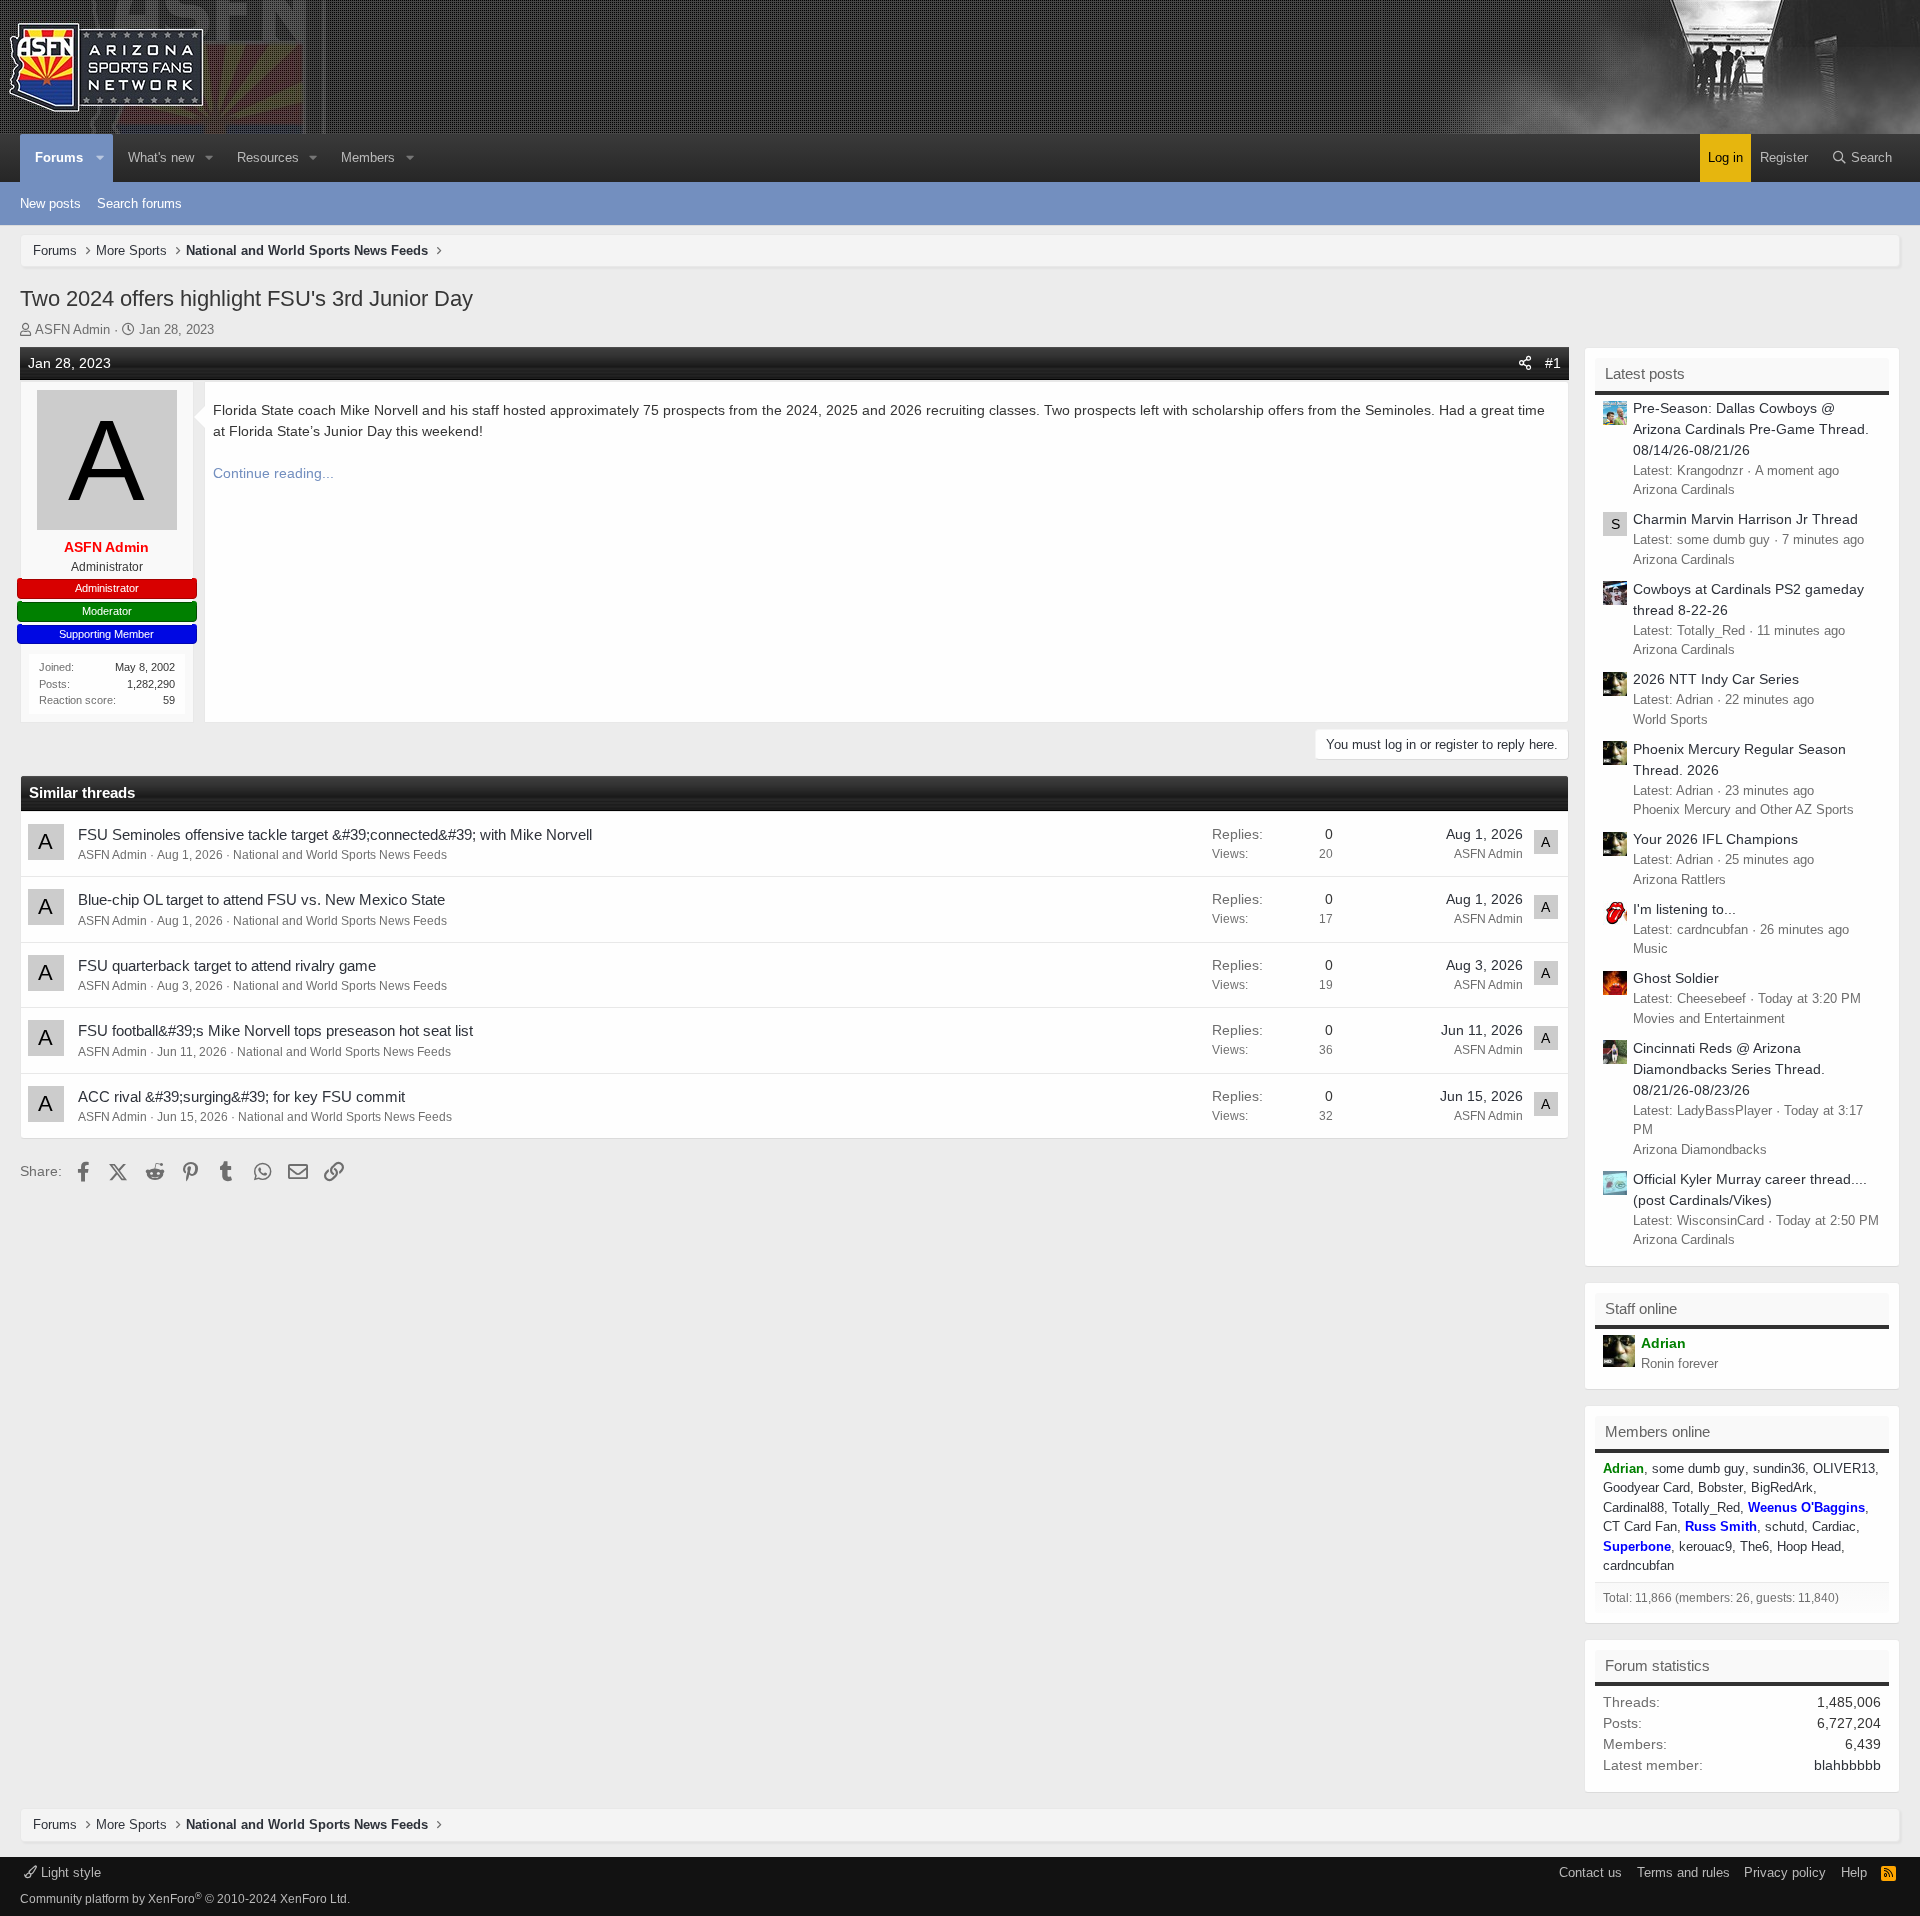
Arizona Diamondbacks (1700, 1149)
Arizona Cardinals (1684, 489)
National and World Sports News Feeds (340, 855)
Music (1650, 948)
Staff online (1641, 1308)
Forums (59, 157)
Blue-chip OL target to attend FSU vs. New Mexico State (261, 899)
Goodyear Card (1646, 1487)
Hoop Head (1809, 1546)
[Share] (1525, 363)
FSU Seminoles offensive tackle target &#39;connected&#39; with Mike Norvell (335, 834)
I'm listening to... (1684, 909)
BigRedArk (1782, 1487)
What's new (161, 157)
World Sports (1670, 719)
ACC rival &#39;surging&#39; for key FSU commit (241, 1096)
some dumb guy (1698, 1468)
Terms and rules (1683, 1872)
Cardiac (1834, 1526)
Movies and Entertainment (1709, 1018)
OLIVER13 (1844, 1468)
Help (1854, 1872)
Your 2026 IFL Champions (1715, 839)
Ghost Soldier (1676, 978)
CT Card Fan (1640, 1526)
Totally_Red (1706, 1507)
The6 (1754, 1546)
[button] (101, 158)
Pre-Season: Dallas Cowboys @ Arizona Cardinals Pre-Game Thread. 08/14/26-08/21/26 (1751, 429)
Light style (69, 1872)
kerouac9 (1705, 1546)
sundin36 (1779, 1468)
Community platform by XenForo (185, 1899)
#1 (1553, 363)
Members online (1657, 1431)
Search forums (139, 203)
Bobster (1720, 1487)
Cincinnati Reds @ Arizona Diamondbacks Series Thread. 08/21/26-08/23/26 (1729, 1069)
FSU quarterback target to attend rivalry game (227, 965)
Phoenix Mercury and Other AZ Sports (1743, 809)
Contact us (1590, 1872)
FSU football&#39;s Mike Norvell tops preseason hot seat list (275, 1030)
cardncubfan (1638, 1565)
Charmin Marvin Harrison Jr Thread (1745, 519)
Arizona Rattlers (1679, 879)
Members (368, 157)
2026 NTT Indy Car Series (1716, 679)
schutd (1784, 1526)
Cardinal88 (1633, 1507)
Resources (268, 157)
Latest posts (1645, 373)
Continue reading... (273, 473)
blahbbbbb (1847, 1765)
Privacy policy (1785, 1872)
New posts (50, 203)
